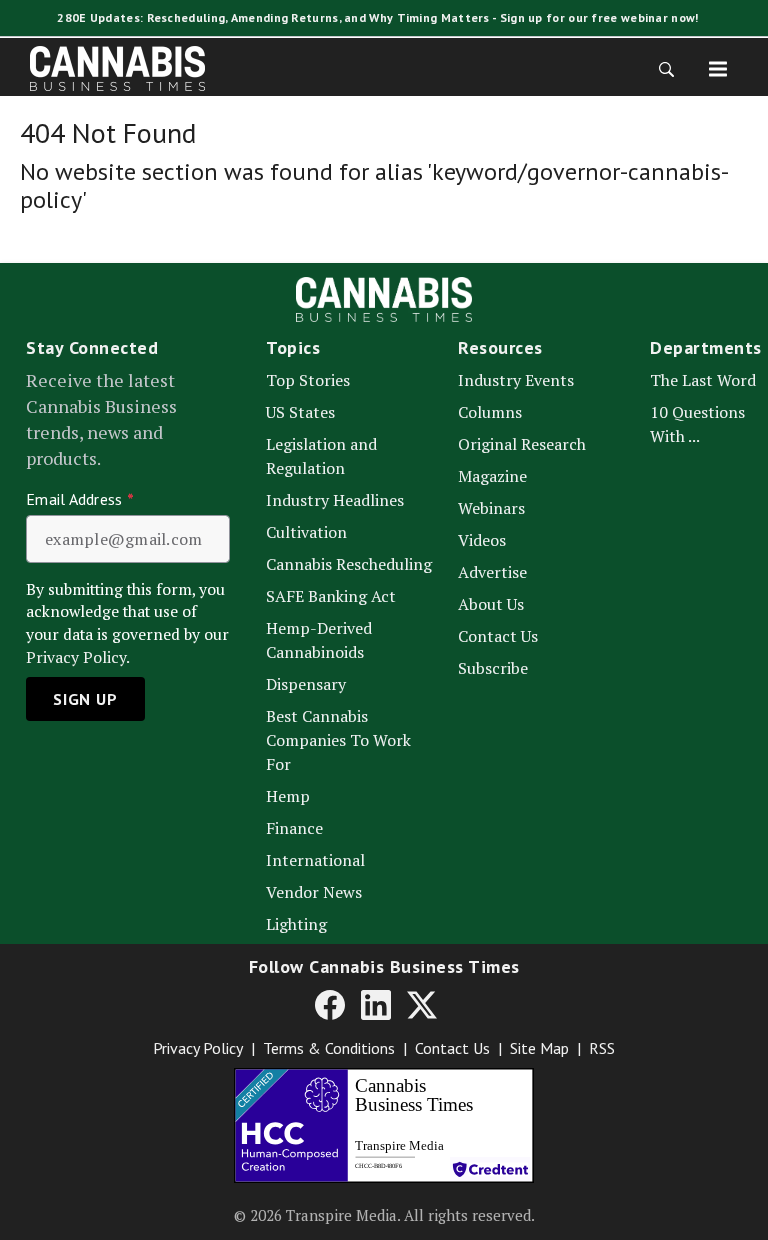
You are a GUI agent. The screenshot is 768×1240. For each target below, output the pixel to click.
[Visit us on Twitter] (422, 1004)
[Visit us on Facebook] (330, 1004)
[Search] (660, 68)
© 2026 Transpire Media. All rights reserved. (384, 1215)
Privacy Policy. (78, 657)
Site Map (539, 1048)
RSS (602, 1048)
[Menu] (718, 68)
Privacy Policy (198, 1048)
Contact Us (452, 1048)
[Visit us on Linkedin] (376, 1004)
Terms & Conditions (329, 1048)
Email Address (80, 499)
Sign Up (85, 699)
